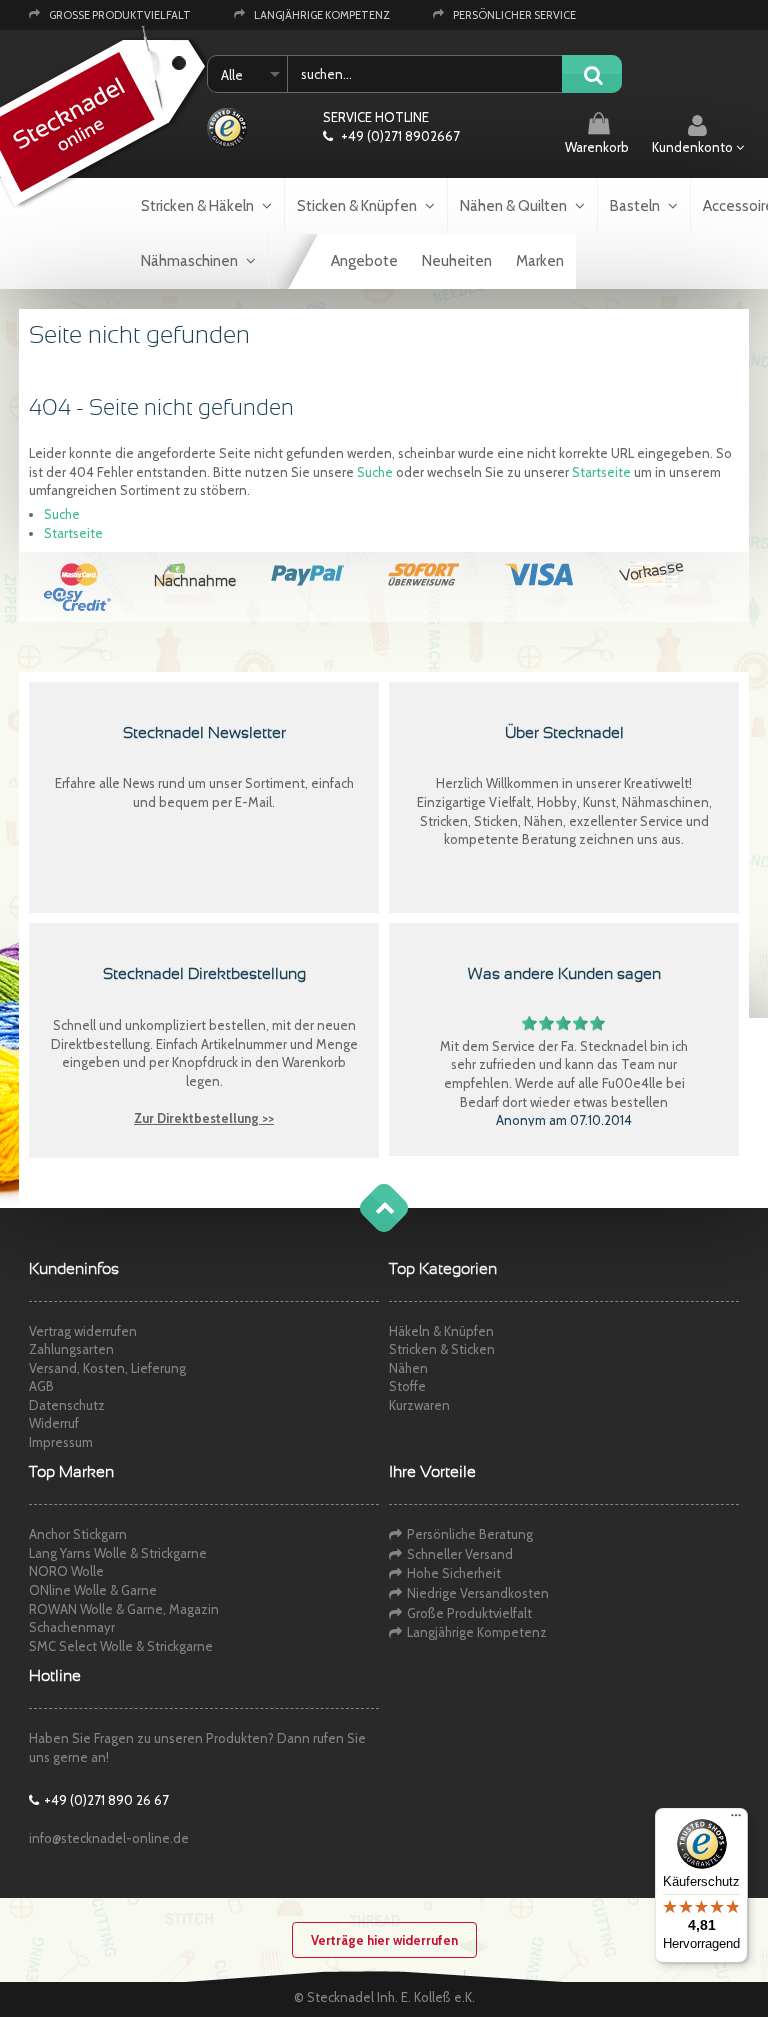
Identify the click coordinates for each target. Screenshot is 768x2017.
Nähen (408, 1368)
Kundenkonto (694, 147)
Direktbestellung (100, 1044)
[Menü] (736, 1820)
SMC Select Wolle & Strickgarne (121, 1646)
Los (592, 75)
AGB (41, 1386)
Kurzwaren (419, 1405)
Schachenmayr (72, 1627)
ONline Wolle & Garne (93, 1590)
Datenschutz (67, 1405)
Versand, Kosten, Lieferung (107, 1368)
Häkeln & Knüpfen (441, 1331)
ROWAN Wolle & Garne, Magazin (124, 1609)
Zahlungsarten (71, 1349)
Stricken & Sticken (442, 1349)
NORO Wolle (66, 1571)
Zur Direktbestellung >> (204, 1118)
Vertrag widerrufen (83, 1331)
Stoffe (407, 1386)
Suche (375, 472)
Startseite (601, 472)
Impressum (61, 1442)
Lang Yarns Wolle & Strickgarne (118, 1553)
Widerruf (54, 1423)
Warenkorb (597, 147)
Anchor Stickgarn (78, 1534)
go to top (364, 1227)
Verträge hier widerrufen (384, 1940)
